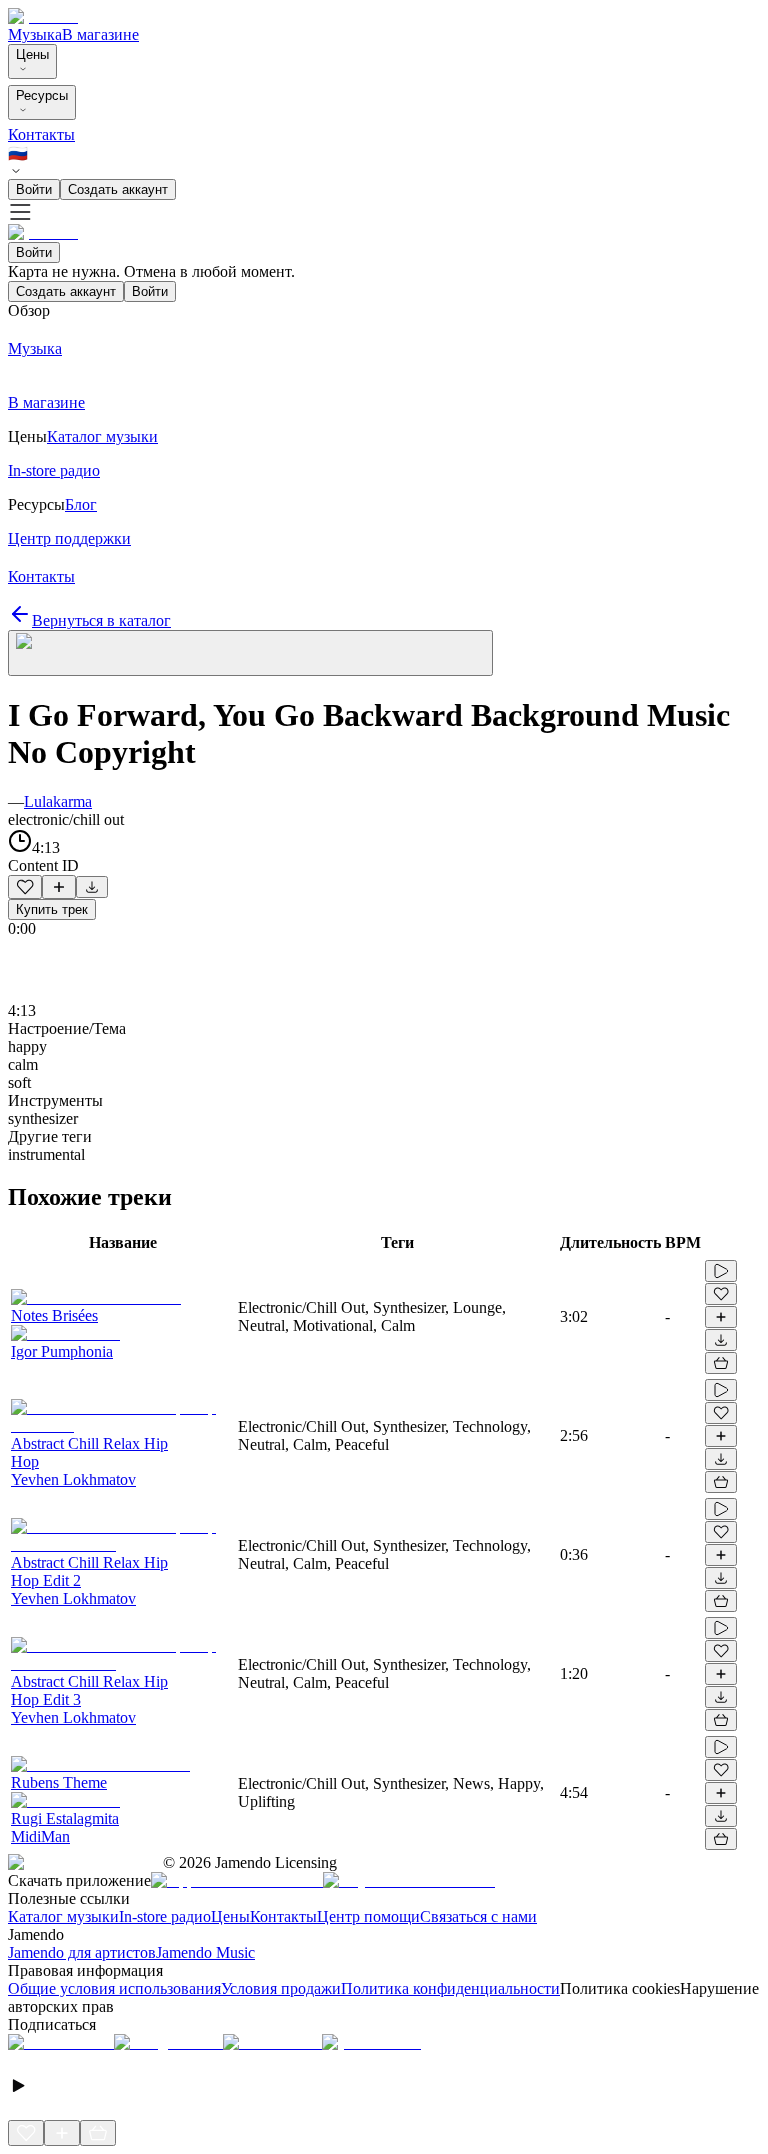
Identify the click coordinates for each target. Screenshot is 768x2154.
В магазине (100, 34)
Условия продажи (281, 1988)
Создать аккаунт (118, 189)
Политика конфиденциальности (450, 1988)
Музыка (35, 34)
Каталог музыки (63, 1916)
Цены (32, 54)
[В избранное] (25, 887)
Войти (34, 189)
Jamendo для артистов (82, 1952)
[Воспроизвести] (721, 1271)
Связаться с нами (478, 1916)
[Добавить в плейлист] (59, 887)
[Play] (250, 653)
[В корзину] (721, 1363)
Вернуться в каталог (101, 620)
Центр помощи (368, 1916)
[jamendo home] (43, 16)
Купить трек (52, 909)
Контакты (41, 134)
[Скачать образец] (92, 887)
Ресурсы (42, 95)
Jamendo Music (205, 1952)
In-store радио (165, 1916)
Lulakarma (58, 801)
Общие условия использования (114, 1988)
